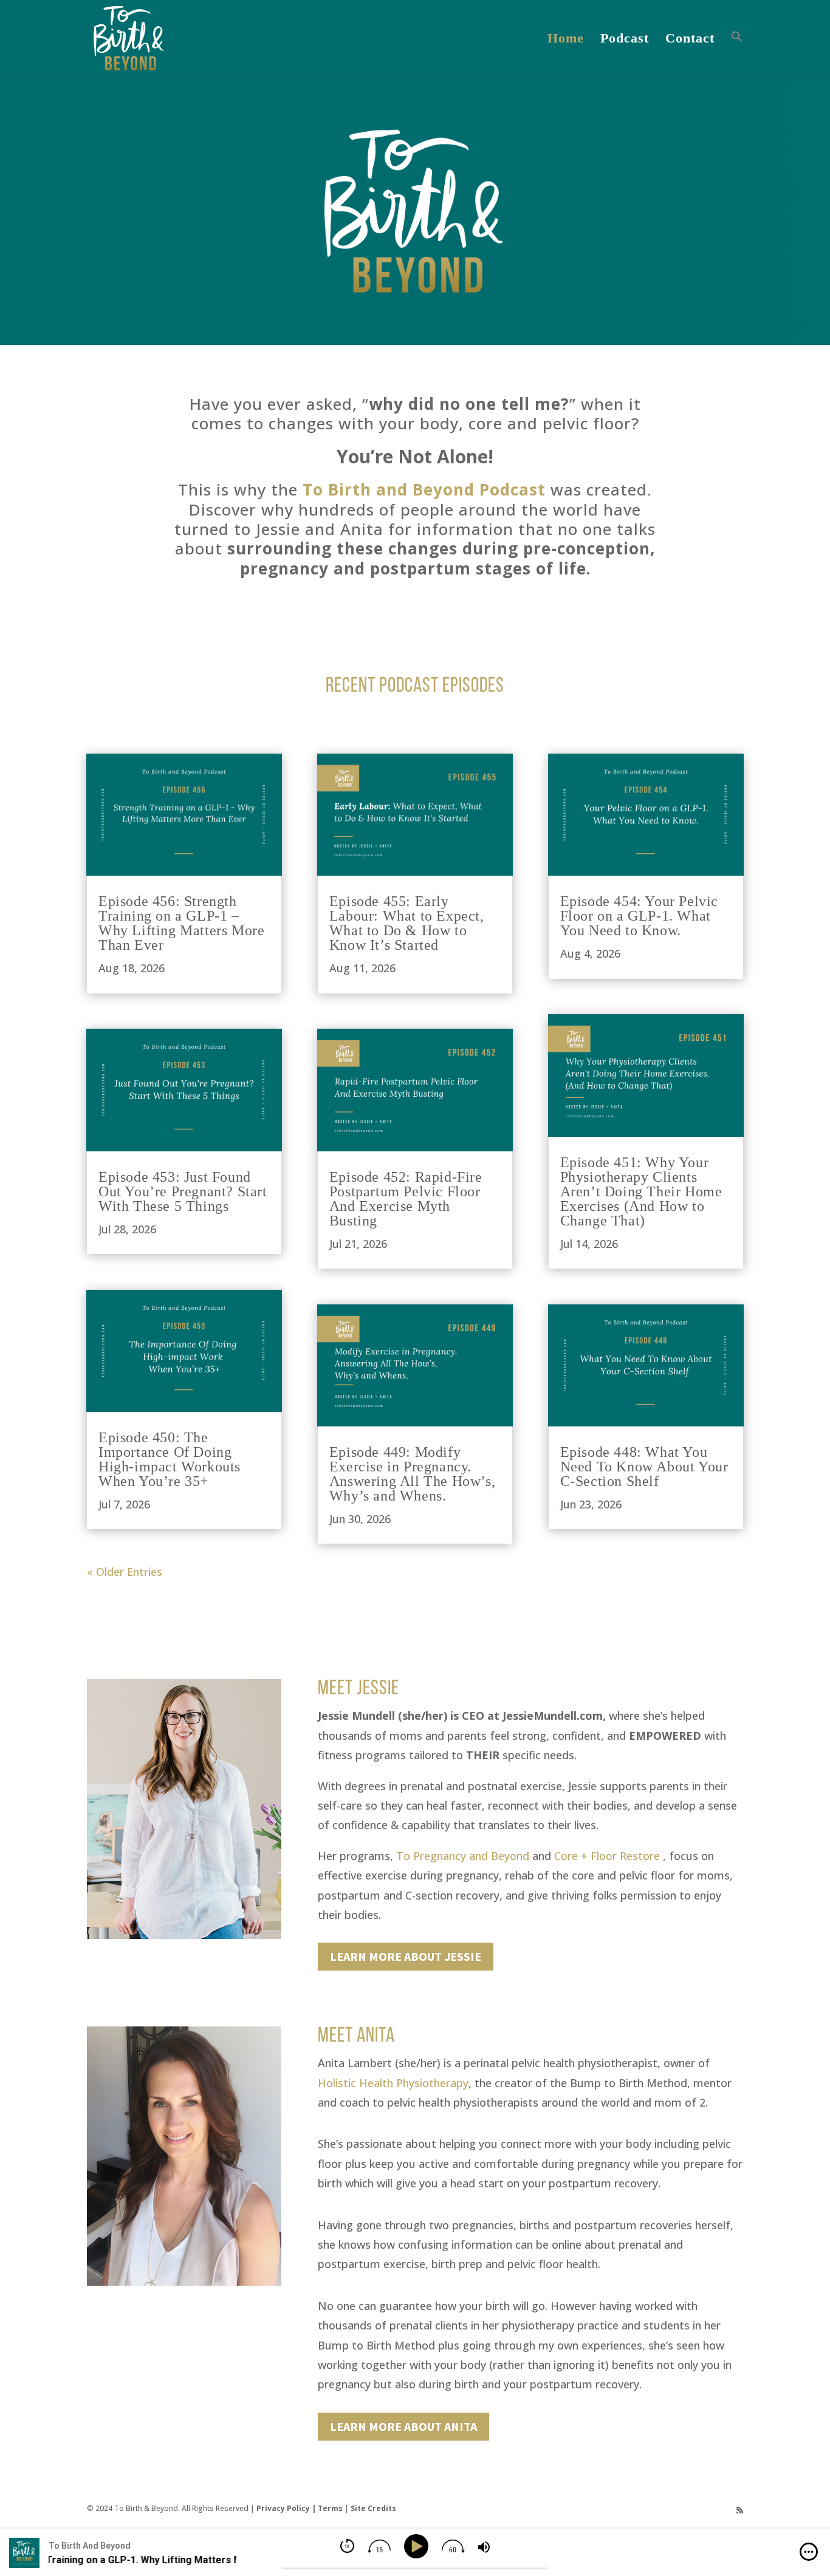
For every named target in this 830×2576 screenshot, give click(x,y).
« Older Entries (125, 1572)
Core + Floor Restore (607, 1856)
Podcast (625, 40)
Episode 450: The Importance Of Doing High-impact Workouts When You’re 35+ (170, 1459)
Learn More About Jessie (406, 1956)
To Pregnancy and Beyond (463, 1856)
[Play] (418, 2547)
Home (566, 40)
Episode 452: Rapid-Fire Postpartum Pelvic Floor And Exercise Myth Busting (406, 1199)
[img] (809, 2552)
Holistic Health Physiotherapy (393, 2083)
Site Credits (373, 2508)
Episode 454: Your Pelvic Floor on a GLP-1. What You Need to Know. (639, 916)
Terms (330, 2508)
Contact (690, 40)
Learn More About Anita (403, 2426)
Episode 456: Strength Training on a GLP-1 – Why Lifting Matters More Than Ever (181, 923)
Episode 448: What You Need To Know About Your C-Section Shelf (644, 1467)
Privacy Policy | (287, 2508)
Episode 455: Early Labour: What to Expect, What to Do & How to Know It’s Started (407, 923)
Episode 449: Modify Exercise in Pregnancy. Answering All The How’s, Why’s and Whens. (412, 1474)
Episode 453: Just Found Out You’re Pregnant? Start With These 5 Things (183, 1191)
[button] (737, 53)
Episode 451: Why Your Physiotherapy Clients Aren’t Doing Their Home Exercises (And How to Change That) (641, 1191)
